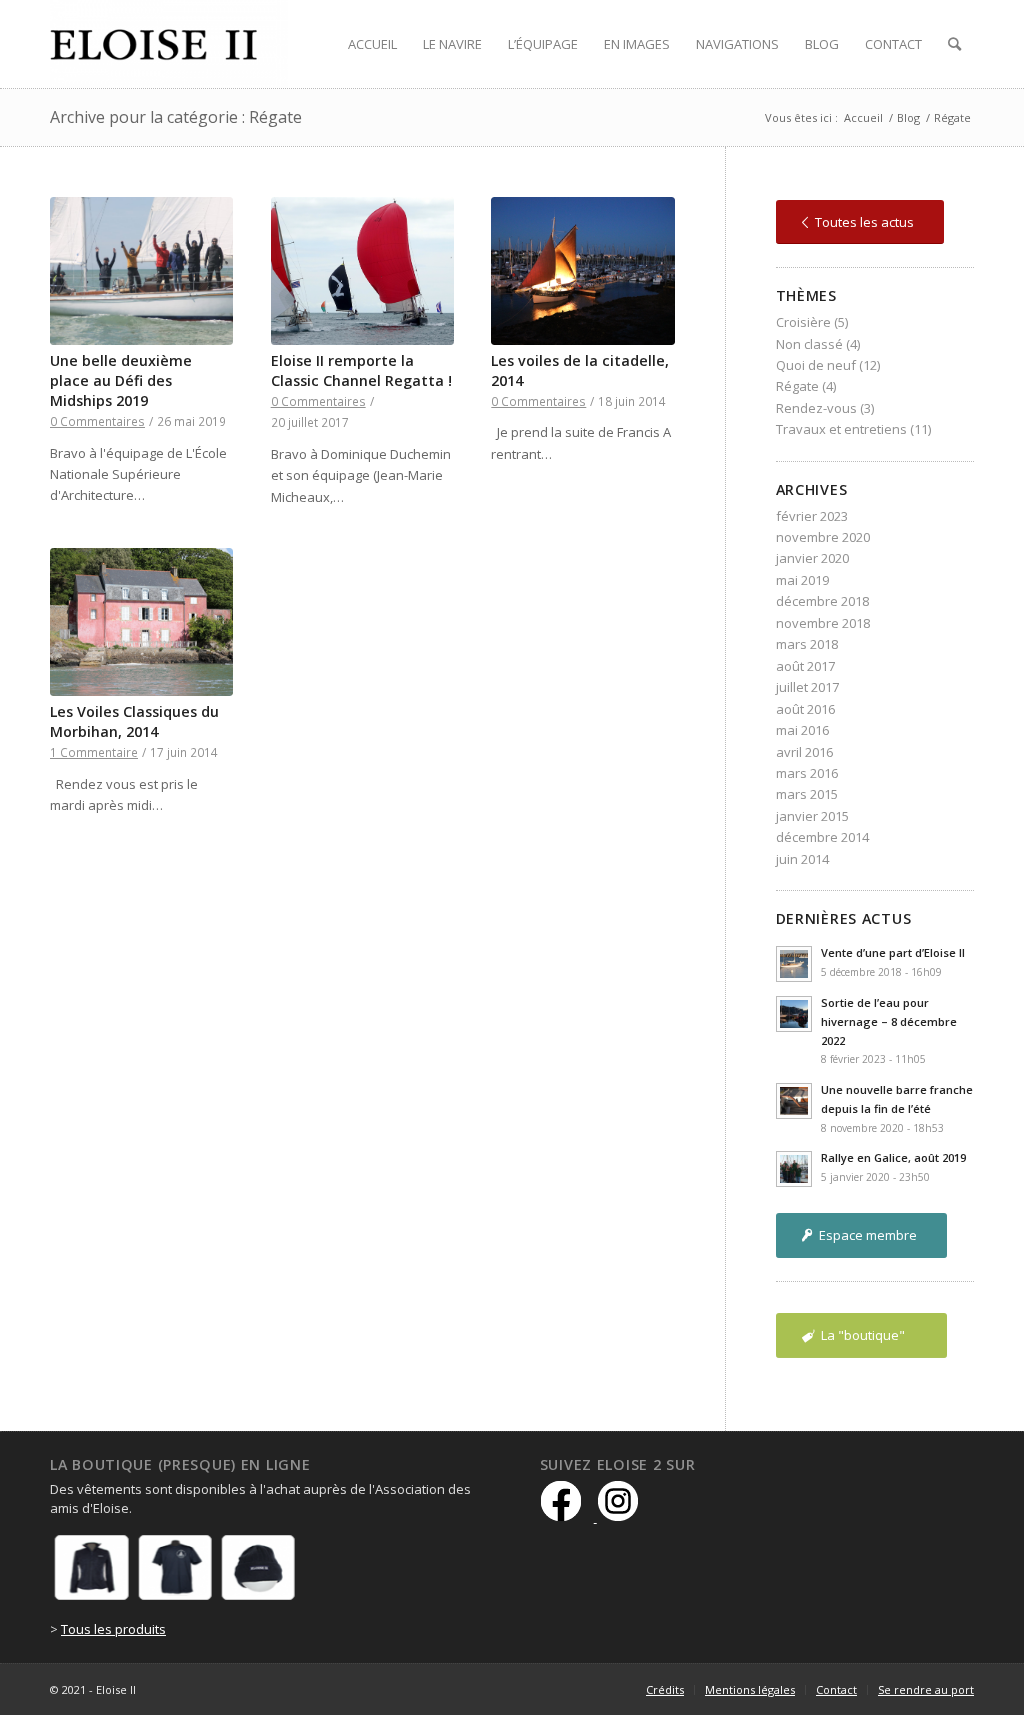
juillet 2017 (807, 687)
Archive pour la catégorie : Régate (176, 117)
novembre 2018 (823, 623)
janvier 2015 (812, 816)
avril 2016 (804, 752)
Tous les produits (113, 1629)
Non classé (809, 344)
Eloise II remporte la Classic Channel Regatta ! (361, 370)
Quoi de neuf (816, 365)
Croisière (803, 322)
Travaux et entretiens (841, 429)
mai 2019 (802, 580)
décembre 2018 (822, 601)
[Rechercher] (954, 44)
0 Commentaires (97, 421)
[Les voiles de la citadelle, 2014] (582, 271)
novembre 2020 (823, 537)
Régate (797, 386)
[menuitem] (372, 44)
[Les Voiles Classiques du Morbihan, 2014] (141, 622)
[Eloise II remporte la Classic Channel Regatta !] (362, 271)
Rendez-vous (816, 408)
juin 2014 (802, 859)
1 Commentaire (94, 752)
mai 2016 (802, 730)
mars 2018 (807, 644)
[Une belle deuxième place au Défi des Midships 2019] (141, 271)
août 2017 (805, 666)
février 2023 (812, 516)
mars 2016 (807, 773)
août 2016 (805, 709)
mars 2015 (807, 794)
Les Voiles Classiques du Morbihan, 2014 (134, 721)
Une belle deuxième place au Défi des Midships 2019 (121, 380)
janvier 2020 (812, 558)
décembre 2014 (822, 837)
